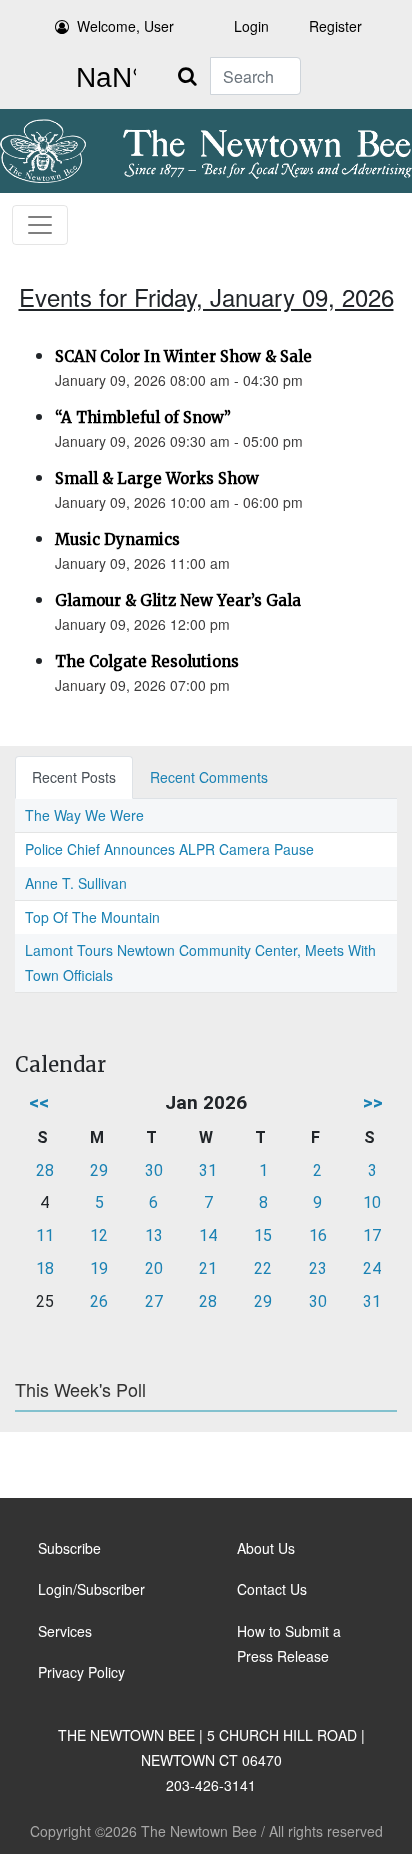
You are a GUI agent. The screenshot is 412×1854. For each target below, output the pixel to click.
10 (372, 1202)
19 (99, 1268)
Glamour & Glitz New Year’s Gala (178, 600)
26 (99, 1301)
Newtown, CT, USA (102, 78)
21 (208, 1268)
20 (154, 1268)
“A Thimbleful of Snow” (143, 417)
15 (263, 1235)
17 (372, 1235)
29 (99, 1170)
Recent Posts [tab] (74, 777)
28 (45, 1170)
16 (318, 1235)
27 (154, 1301)
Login (251, 26)
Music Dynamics (117, 539)
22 (263, 1268)
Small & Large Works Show (157, 478)
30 (154, 1170)
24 (372, 1268)
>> (373, 1102)
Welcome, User (125, 26)
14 (208, 1235)
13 (154, 1235)
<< (39, 1102)
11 (45, 1235)
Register (335, 26)
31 (208, 1170)
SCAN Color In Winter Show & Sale (183, 356)
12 (99, 1235)
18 (45, 1268)
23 (318, 1268)
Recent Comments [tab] (209, 777)
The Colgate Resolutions (147, 661)
